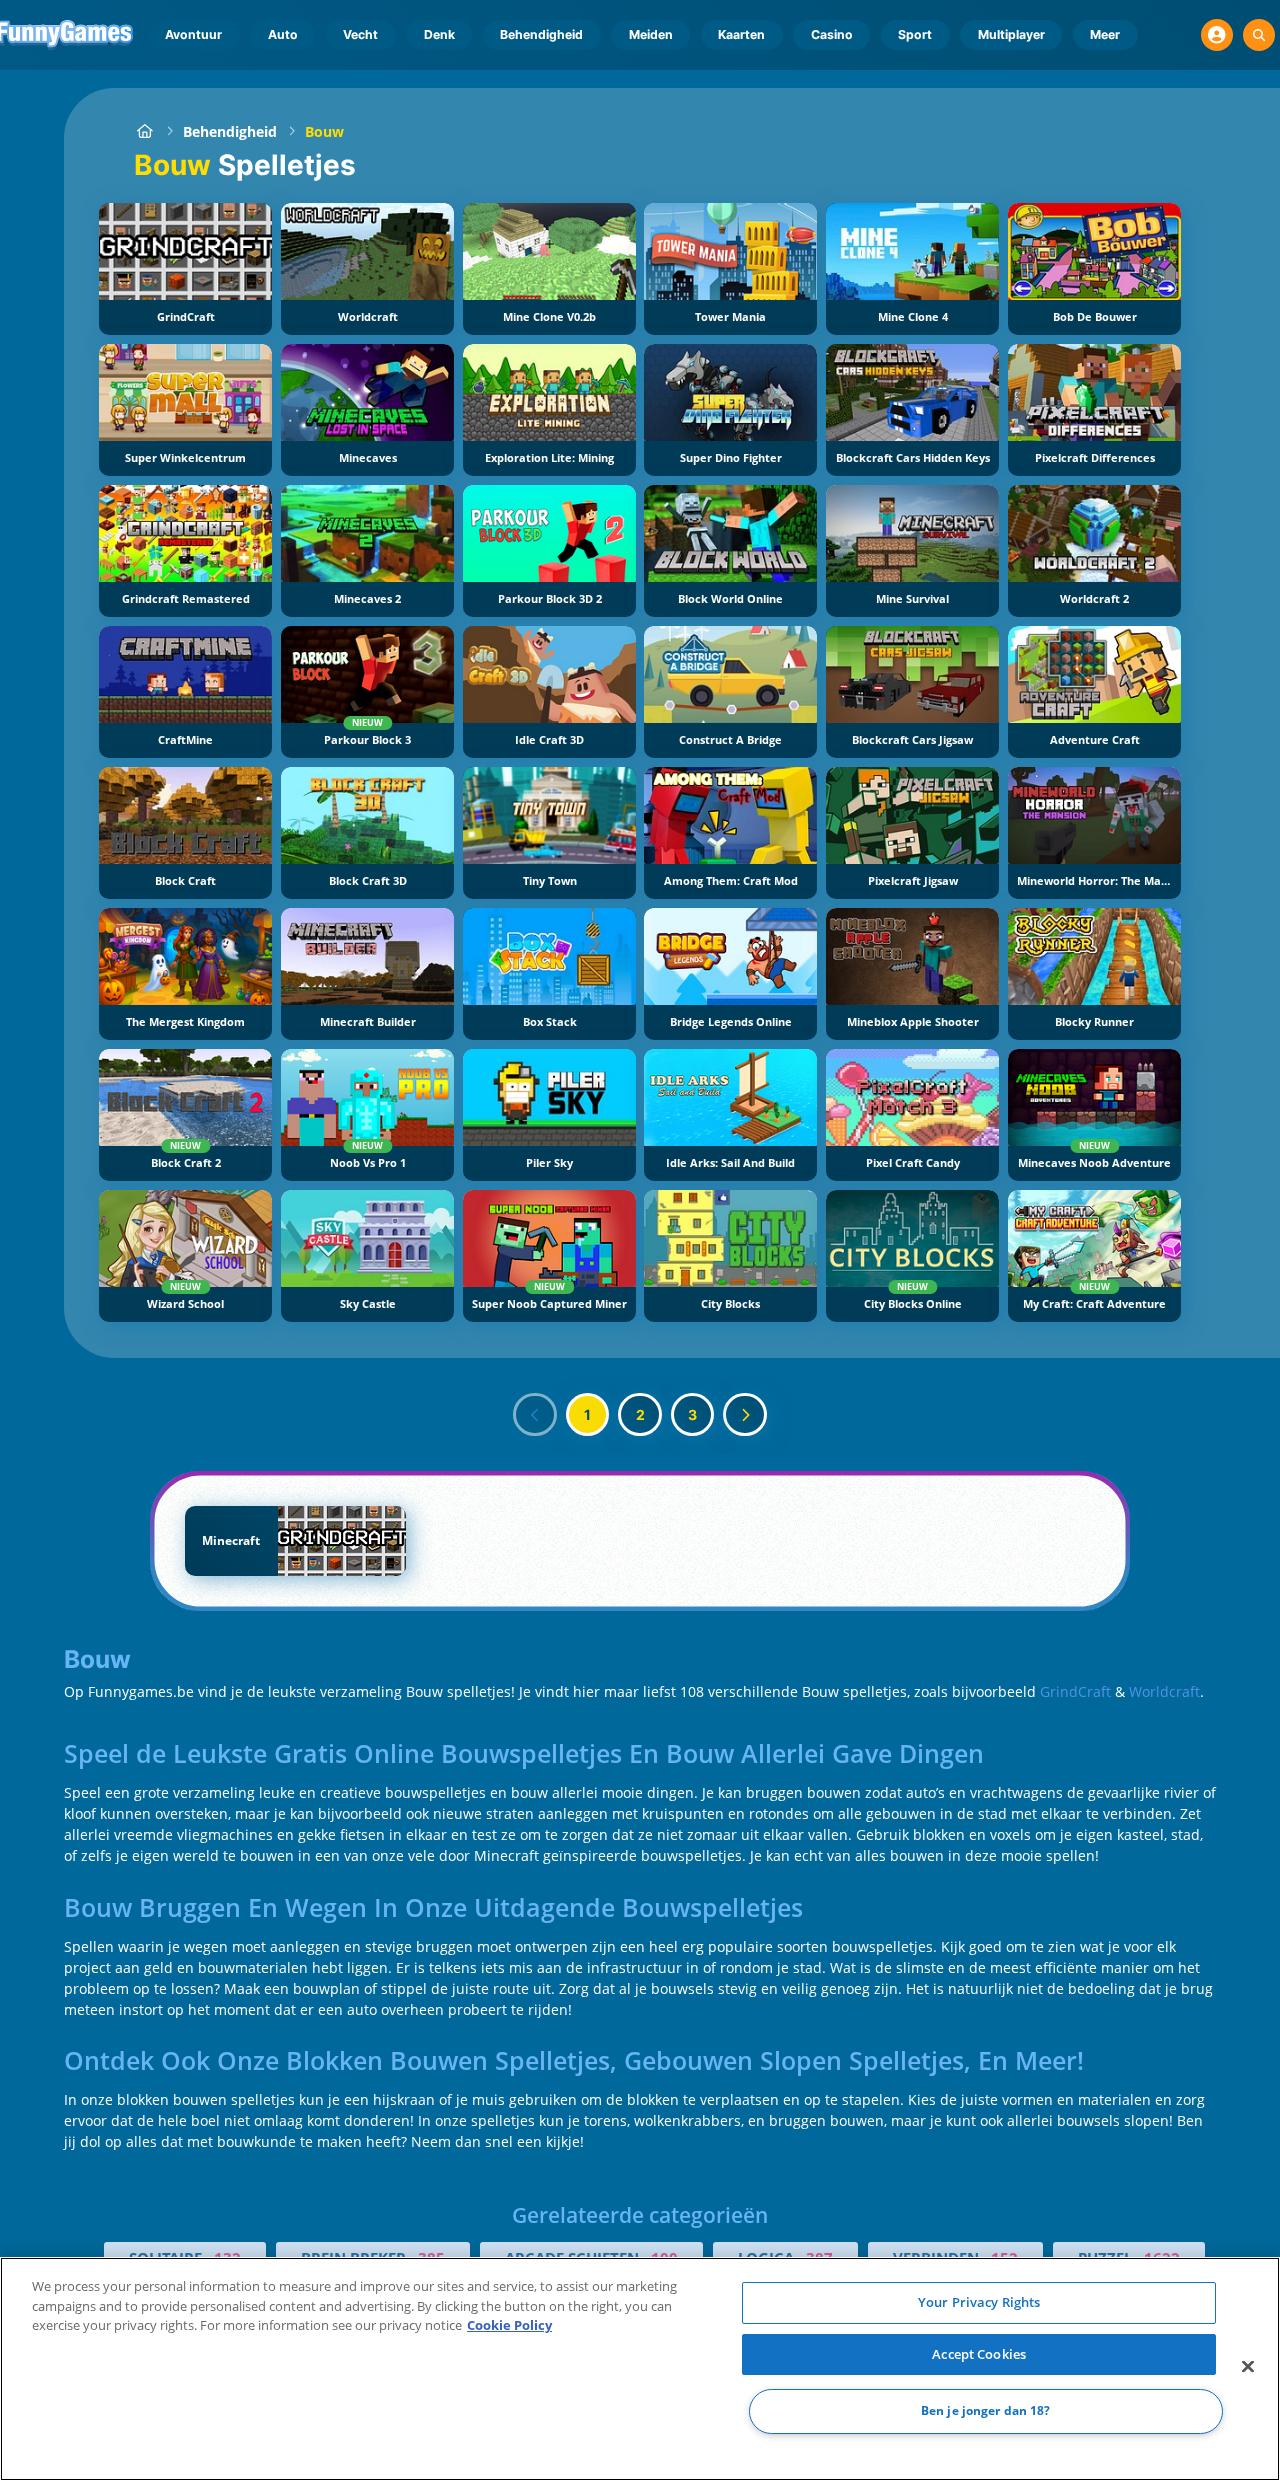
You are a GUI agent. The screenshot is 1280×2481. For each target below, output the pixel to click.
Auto (283, 34)
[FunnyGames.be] (144, 131)
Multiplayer (1011, 34)
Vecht (360, 34)
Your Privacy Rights (979, 2302)
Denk (439, 34)
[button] (1217, 35)
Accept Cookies (979, 2354)
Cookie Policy (509, 2325)
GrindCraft (1075, 1691)
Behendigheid (541, 34)
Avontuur (193, 34)
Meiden (651, 34)
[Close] (1248, 2367)
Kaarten (741, 34)
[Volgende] (745, 1415)
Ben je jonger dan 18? (986, 2411)
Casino (832, 34)
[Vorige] (535, 1415)
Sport (915, 34)
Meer (1105, 34)
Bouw (324, 131)
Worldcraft (1164, 1691)
